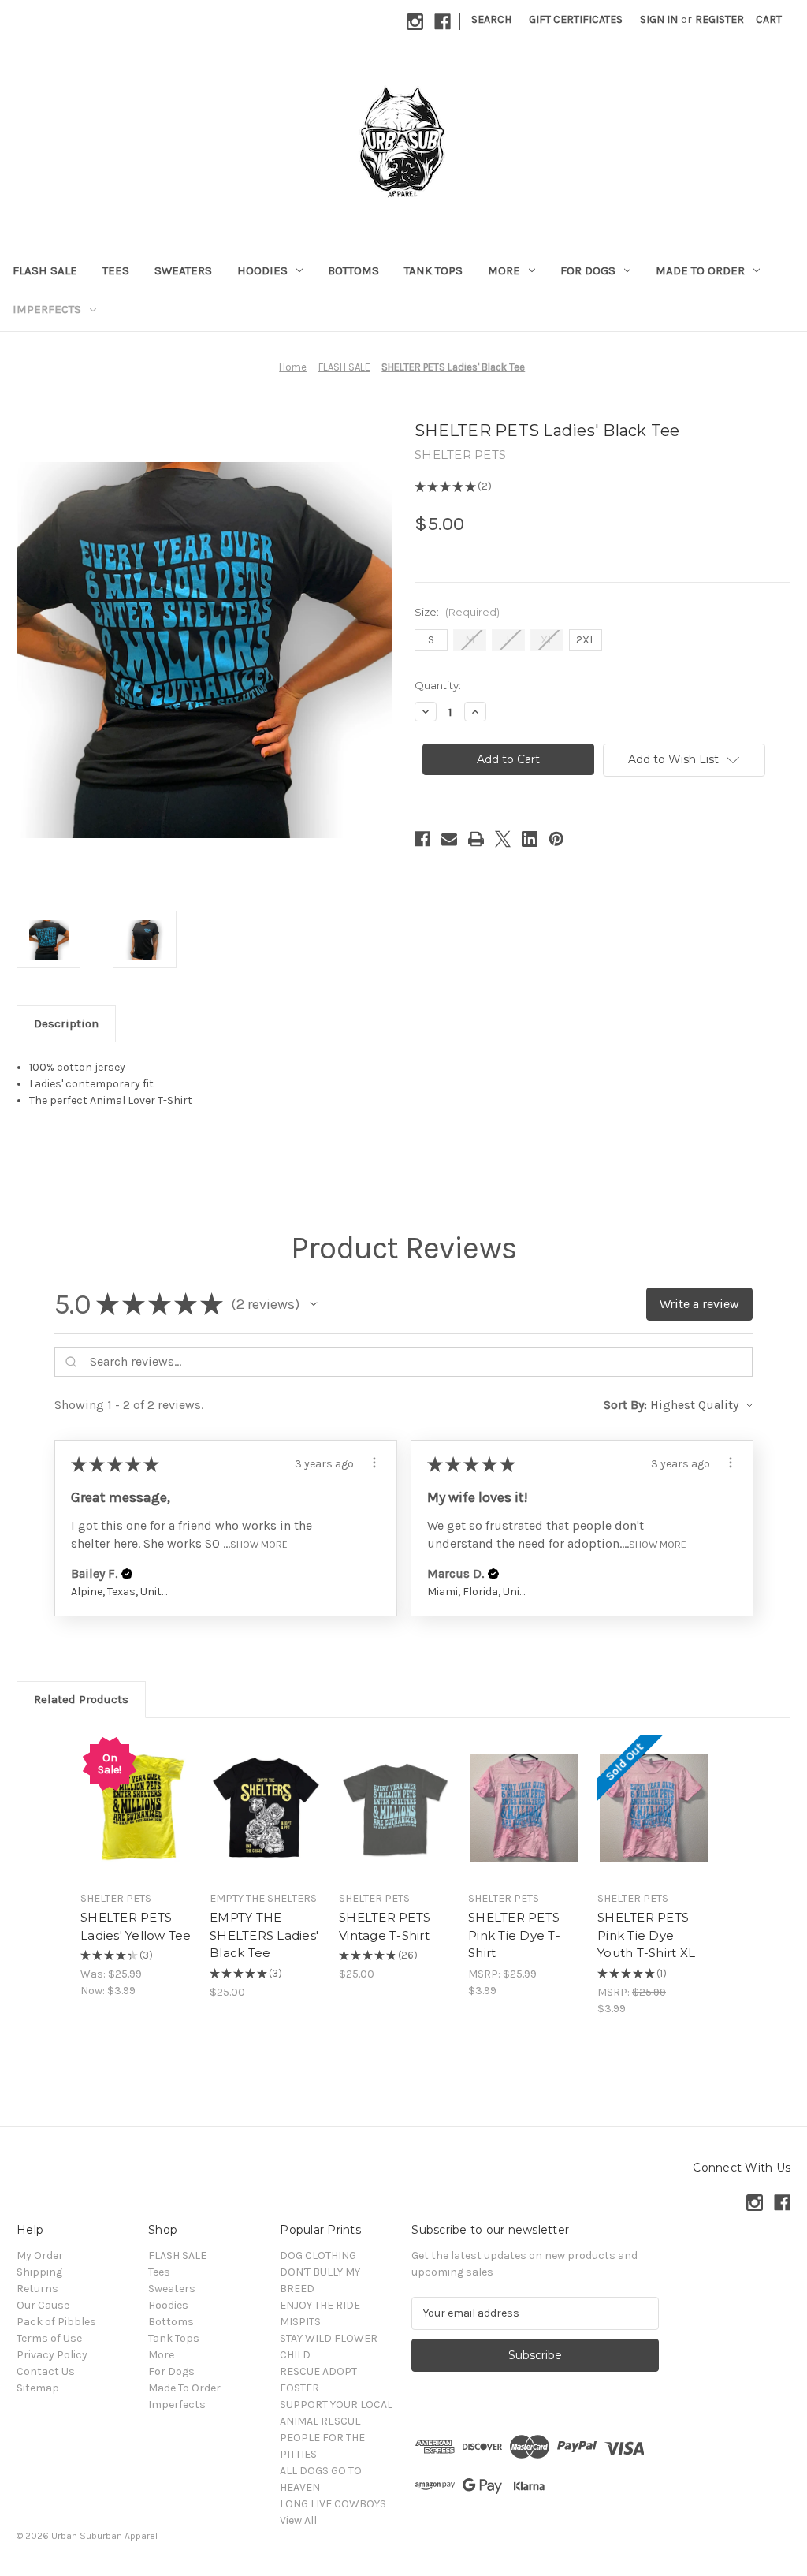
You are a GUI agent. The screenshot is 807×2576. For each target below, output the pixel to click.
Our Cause (43, 2305)
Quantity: (438, 685)
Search (491, 19)
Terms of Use (49, 2338)
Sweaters (183, 270)
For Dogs (588, 270)
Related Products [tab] (81, 1699)
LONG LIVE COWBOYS (333, 2504)
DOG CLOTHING (318, 2255)
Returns (37, 2289)
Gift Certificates (576, 19)
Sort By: (625, 1405)
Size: (457, 612)
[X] (503, 839)
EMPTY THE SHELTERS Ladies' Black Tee (264, 1935)
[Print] (476, 839)
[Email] (449, 839)
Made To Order (700, 270)
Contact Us (46, 2371)
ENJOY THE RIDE (320, 2305)
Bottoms (353, 270)
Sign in (659, 19)
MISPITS (300, 2322)
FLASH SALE (45, 270)
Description (66, 1023)
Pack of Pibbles (56, 2322)
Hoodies (262, 270)
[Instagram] (415, 22)
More (504, 270)
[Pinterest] (556, 839)
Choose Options (266, 1821)
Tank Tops (433, 270)
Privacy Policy (52, 2355)
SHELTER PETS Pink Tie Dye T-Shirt (514, 1935)
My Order (40, 2255)
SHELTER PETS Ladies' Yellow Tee (136, 1926)
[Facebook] (443, 22)
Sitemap (38, 2388)
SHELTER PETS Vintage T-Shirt (385, 1926)
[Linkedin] (530, 839)
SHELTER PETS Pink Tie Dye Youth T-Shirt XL (646, 1935)
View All (298, 2520)
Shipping (39, 2272)
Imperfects (47, 309)
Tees (116, 270)
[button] (314, 1304)
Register (720, 19)
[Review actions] (374, 1463)
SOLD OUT (137, 1821)
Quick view (137, 1794)
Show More (259, 1544)
